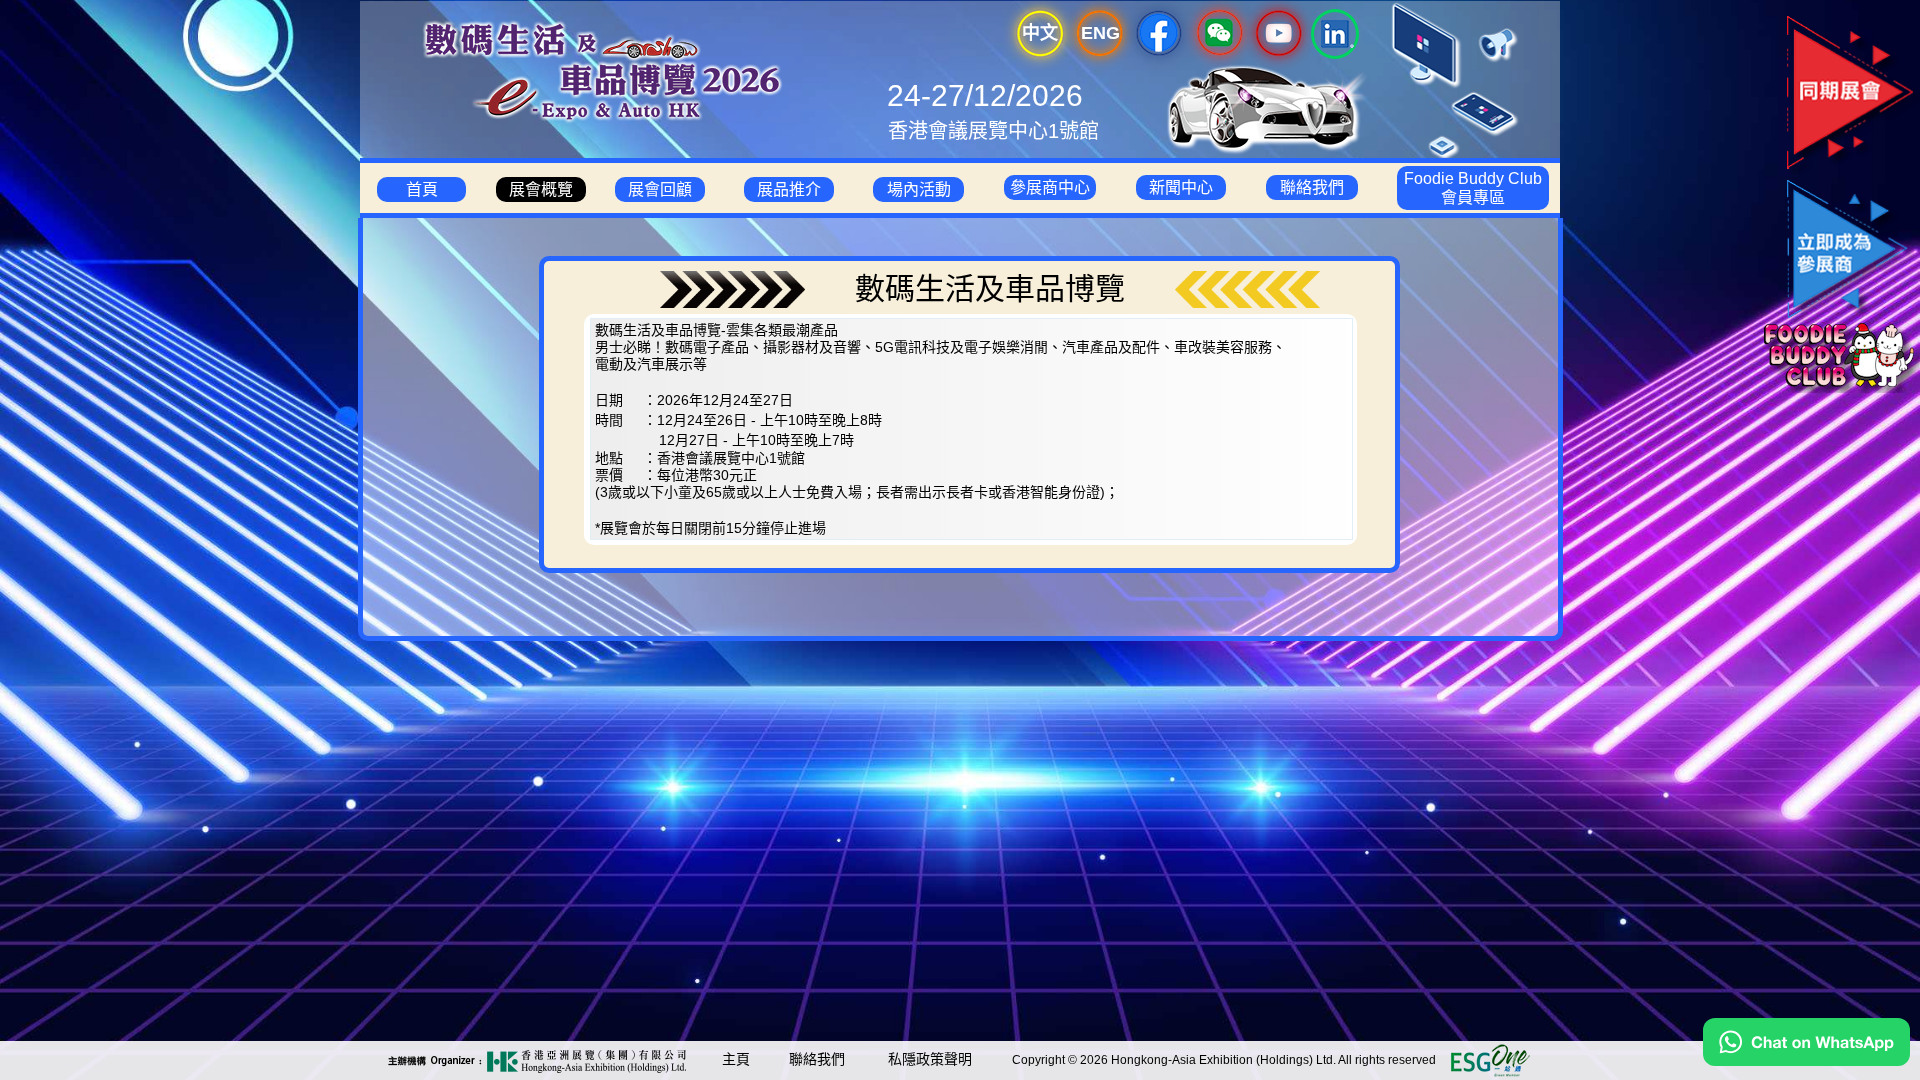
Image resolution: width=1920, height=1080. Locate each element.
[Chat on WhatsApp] (1806, 1061)
